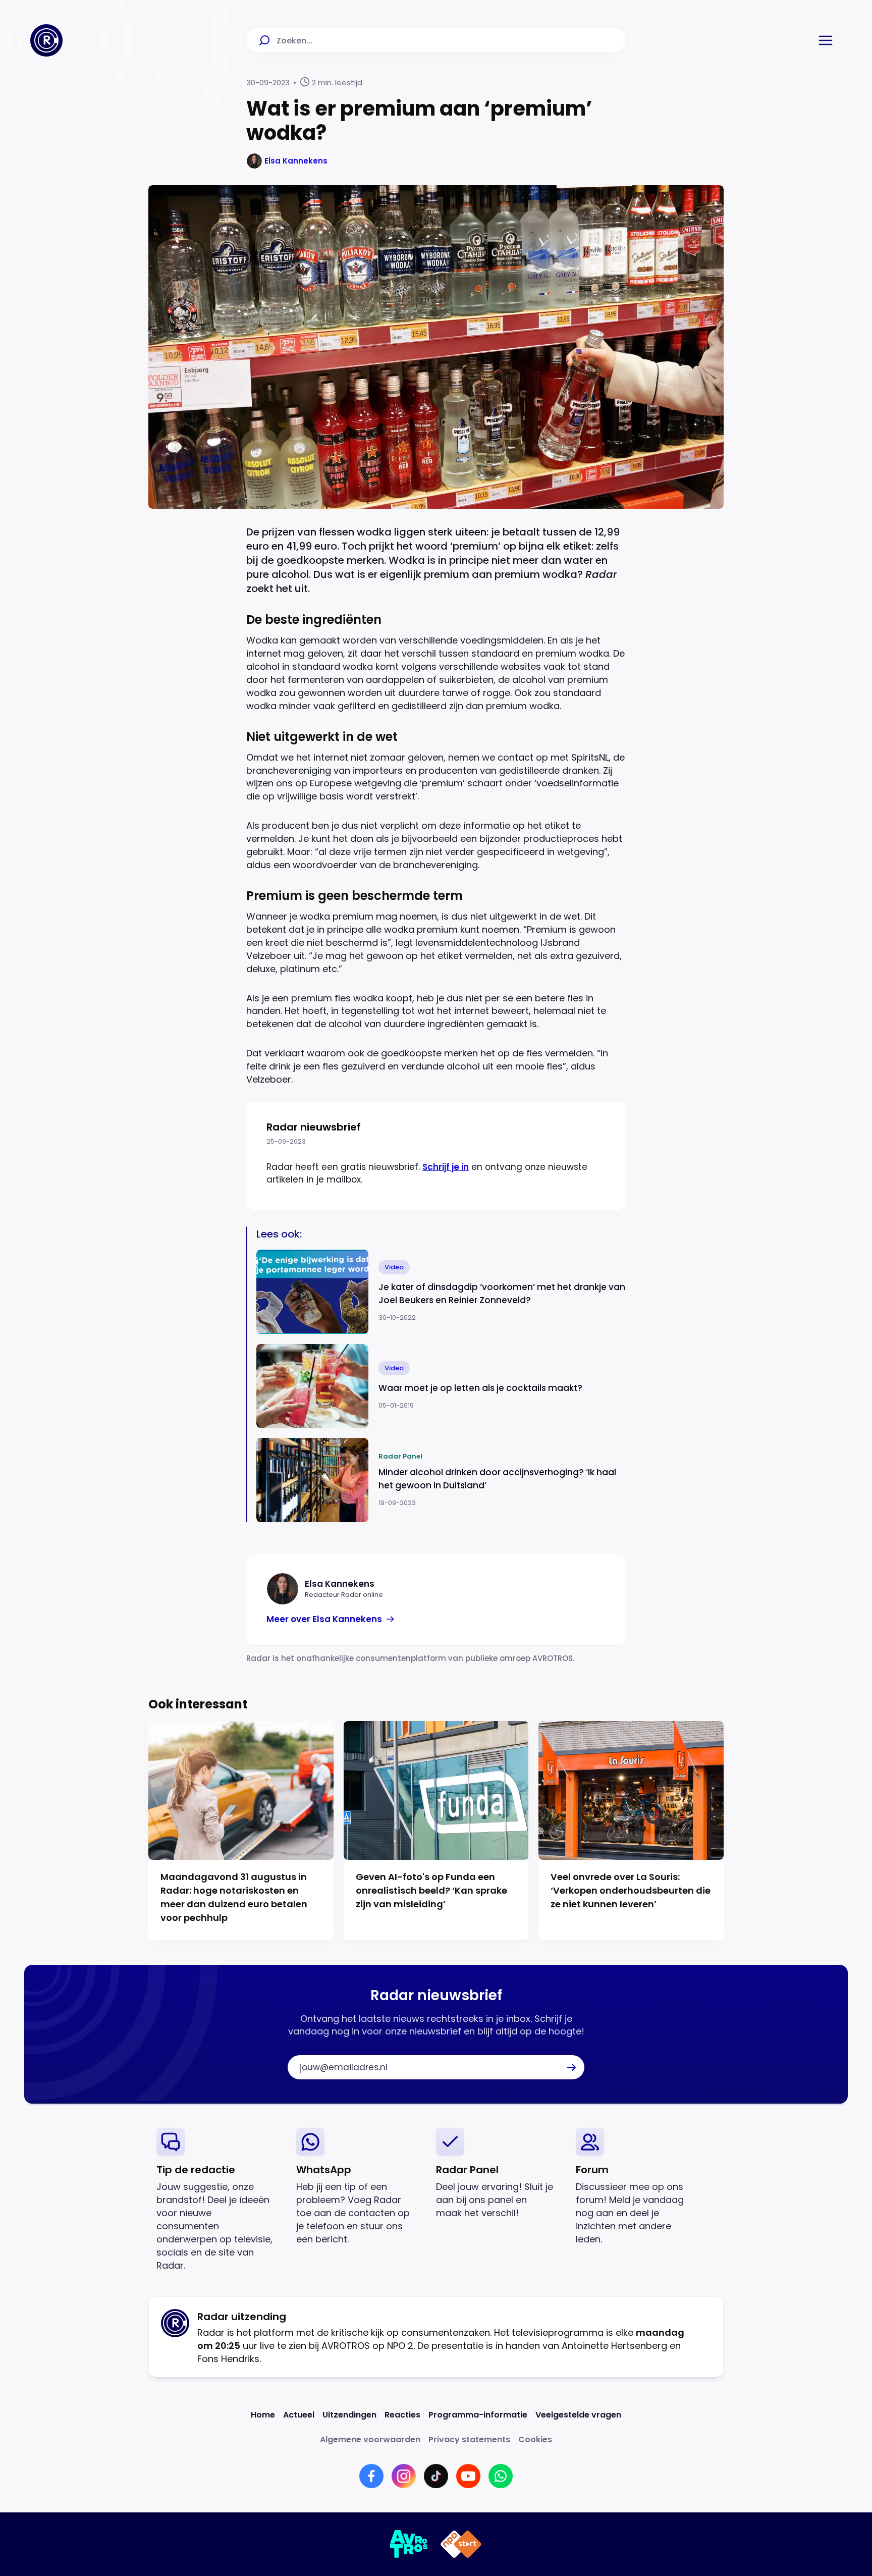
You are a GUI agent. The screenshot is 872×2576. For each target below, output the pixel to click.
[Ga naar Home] (46, 40)
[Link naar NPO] (461, 2544)
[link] (331, 1619)
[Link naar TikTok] (436, 2476)
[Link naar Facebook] (371, 2476)
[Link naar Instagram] (404, 2476)
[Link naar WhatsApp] (501, 2476)
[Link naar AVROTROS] (409, 2544)
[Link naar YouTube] (468, 2476)
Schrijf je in (446, 1167)
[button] (826, 40)
